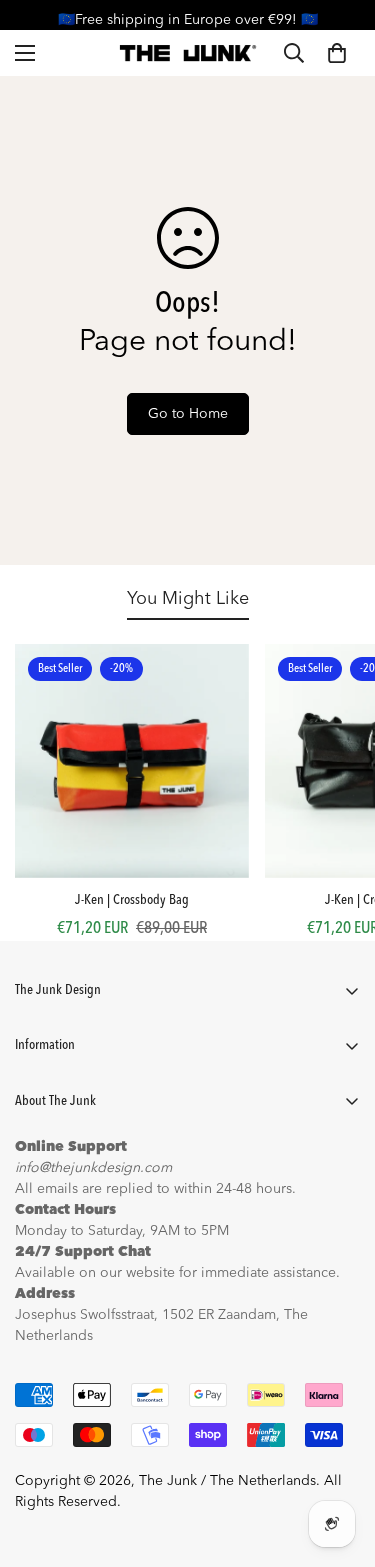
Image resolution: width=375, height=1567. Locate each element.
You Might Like (188, 599)
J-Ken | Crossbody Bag (132, 900)
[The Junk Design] (187, 52)
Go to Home (188, 414)
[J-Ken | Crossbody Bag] (132, 761)
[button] (337, 53)
